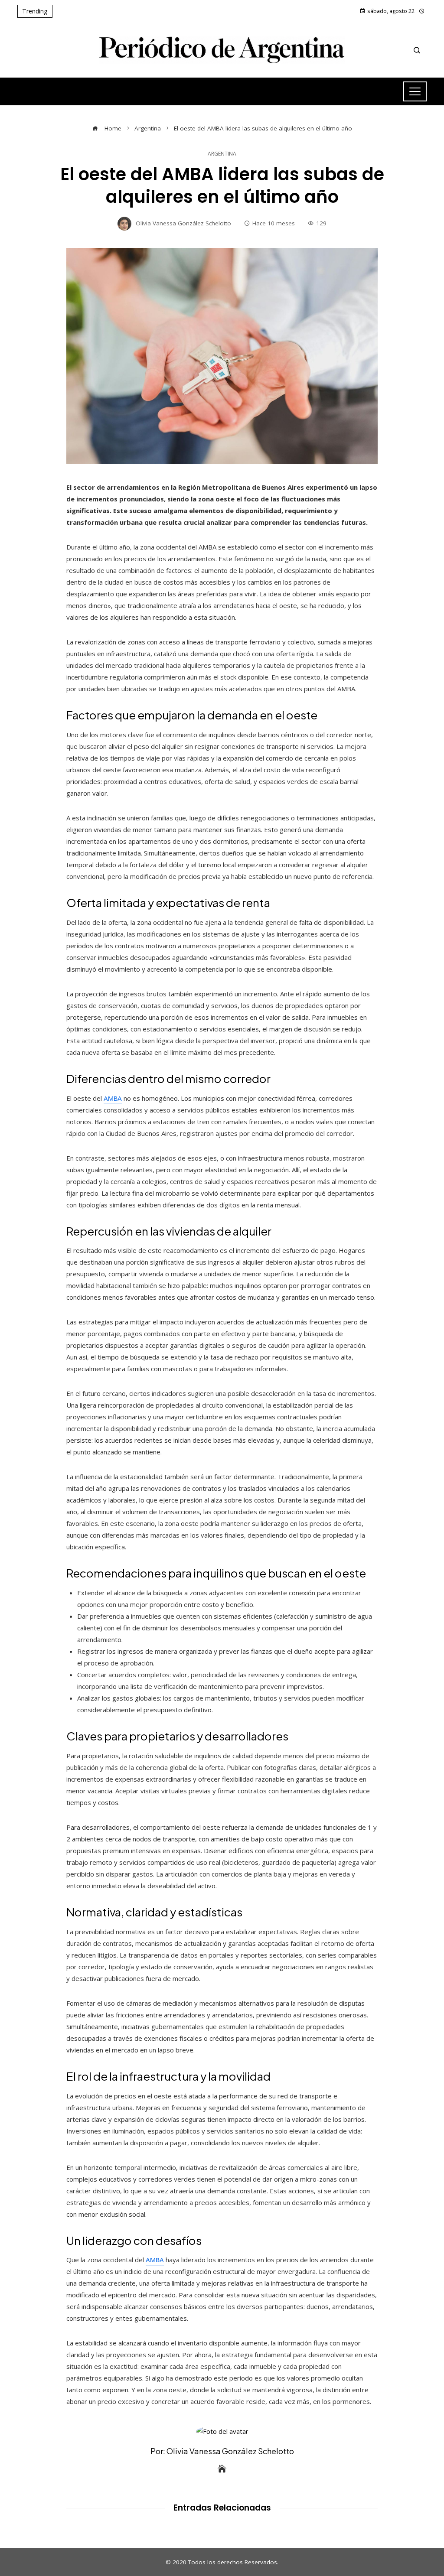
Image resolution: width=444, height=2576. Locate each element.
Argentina (222, 154)
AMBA (113, 1098)
